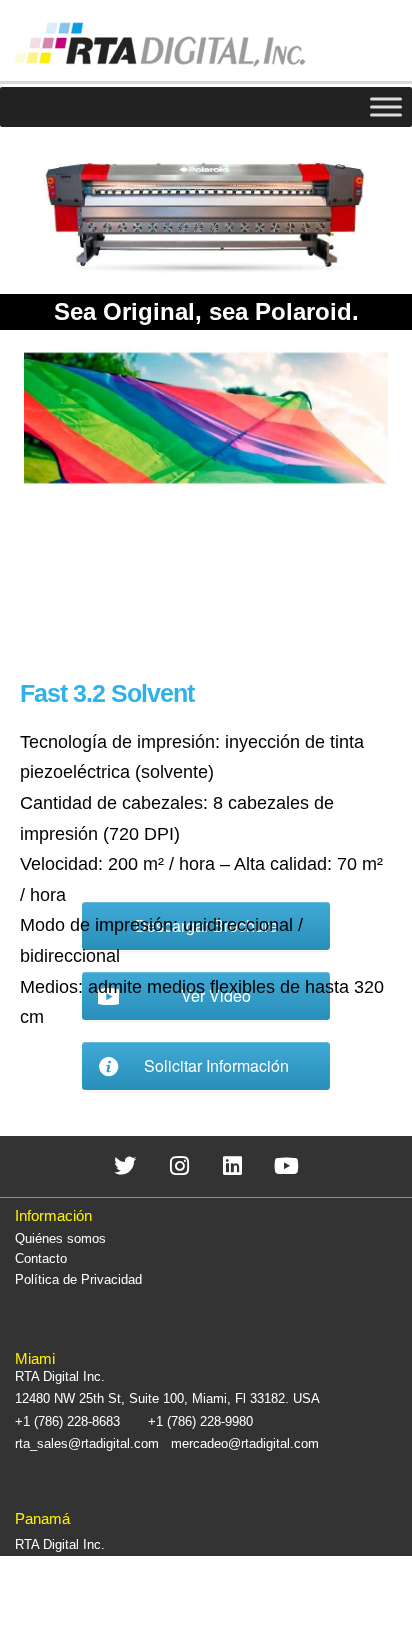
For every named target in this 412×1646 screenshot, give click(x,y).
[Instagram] (179, 1166)
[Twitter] (125, 1166)
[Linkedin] (233, 1166)
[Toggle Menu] (386, 106)
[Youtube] (286, 1166)
